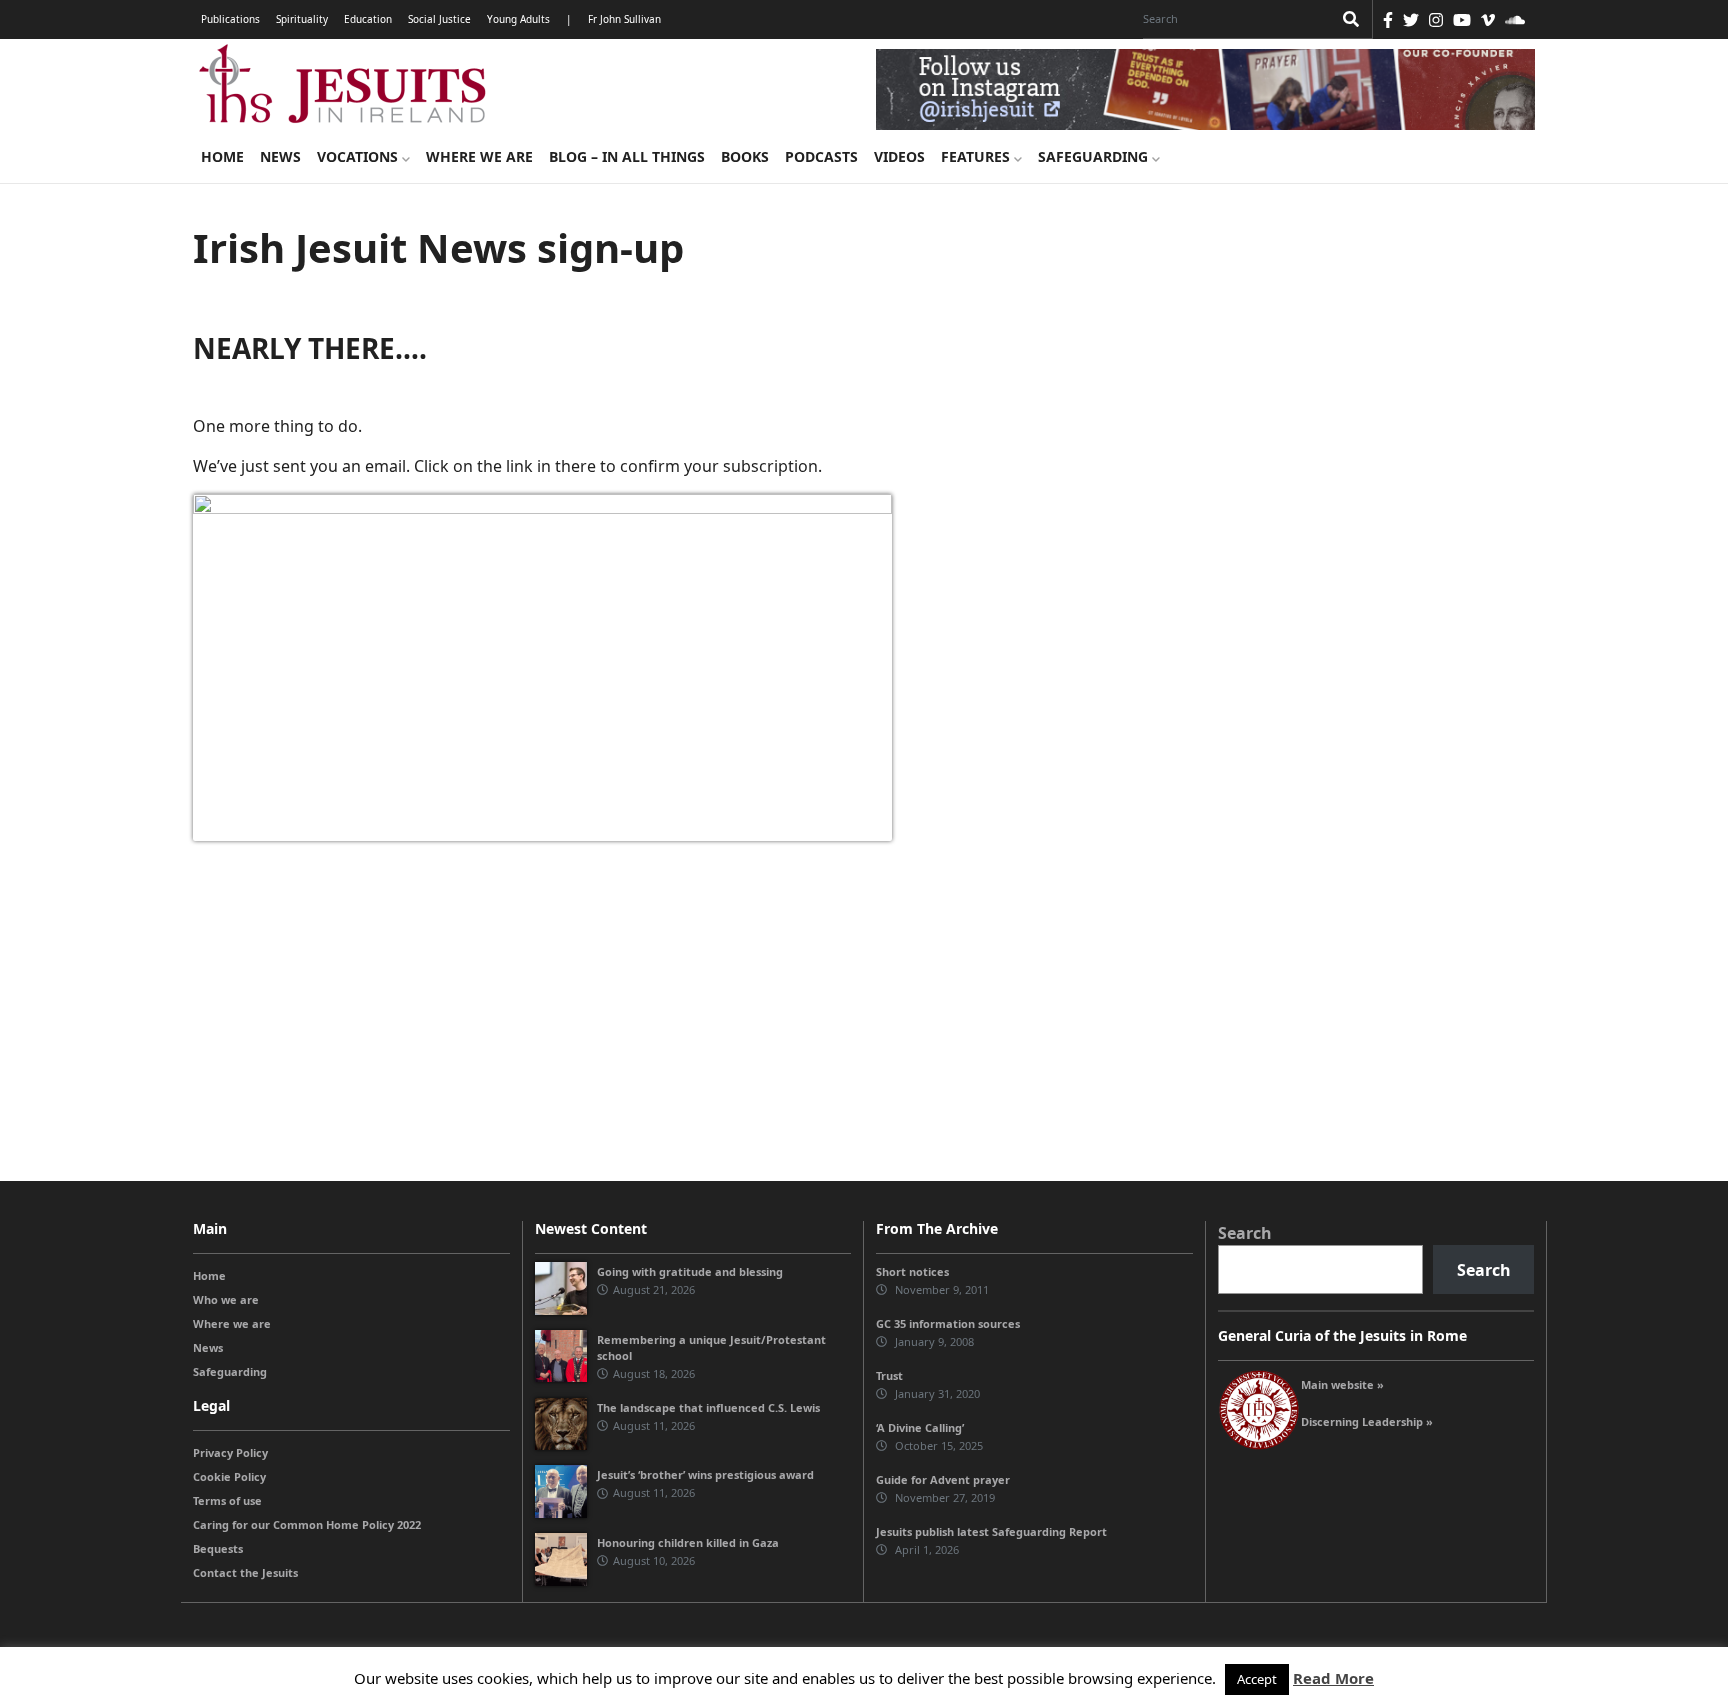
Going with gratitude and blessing (690, 1271)
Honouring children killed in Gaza (688, 1542)
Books (745, 156)
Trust (889, 1375)
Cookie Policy (229, 1476)
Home (222, 156)
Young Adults (518, 19)
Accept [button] (1257, 1679)
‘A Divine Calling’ (920, 1427)
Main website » (1342, 1384)
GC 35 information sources (948, 1323)
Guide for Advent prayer (943, 1479)
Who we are (226, 1299)
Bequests (218, 1548)
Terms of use (227, 1500)
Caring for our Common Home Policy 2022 (307, 1524)
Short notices (912, 1271)
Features (977, 156)
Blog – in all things (627, 156)
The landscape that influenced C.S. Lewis (708, 1407)
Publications (230, 19)
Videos (899, 156)
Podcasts (821, 156)
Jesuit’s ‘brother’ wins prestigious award (705, 1474)
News (280, 156)
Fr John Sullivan (624, 19)
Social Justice (439, 19)
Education (368, 19)
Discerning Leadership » (1367, 1421)
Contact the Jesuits (245, 1572)
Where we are (479, 156)
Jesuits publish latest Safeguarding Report (991, 1531)
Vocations (359, 156)
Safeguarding (1095, 156)
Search (1245, 1233)
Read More (1333, 1678)
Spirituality (302, 19)
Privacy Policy (230, 1452)
